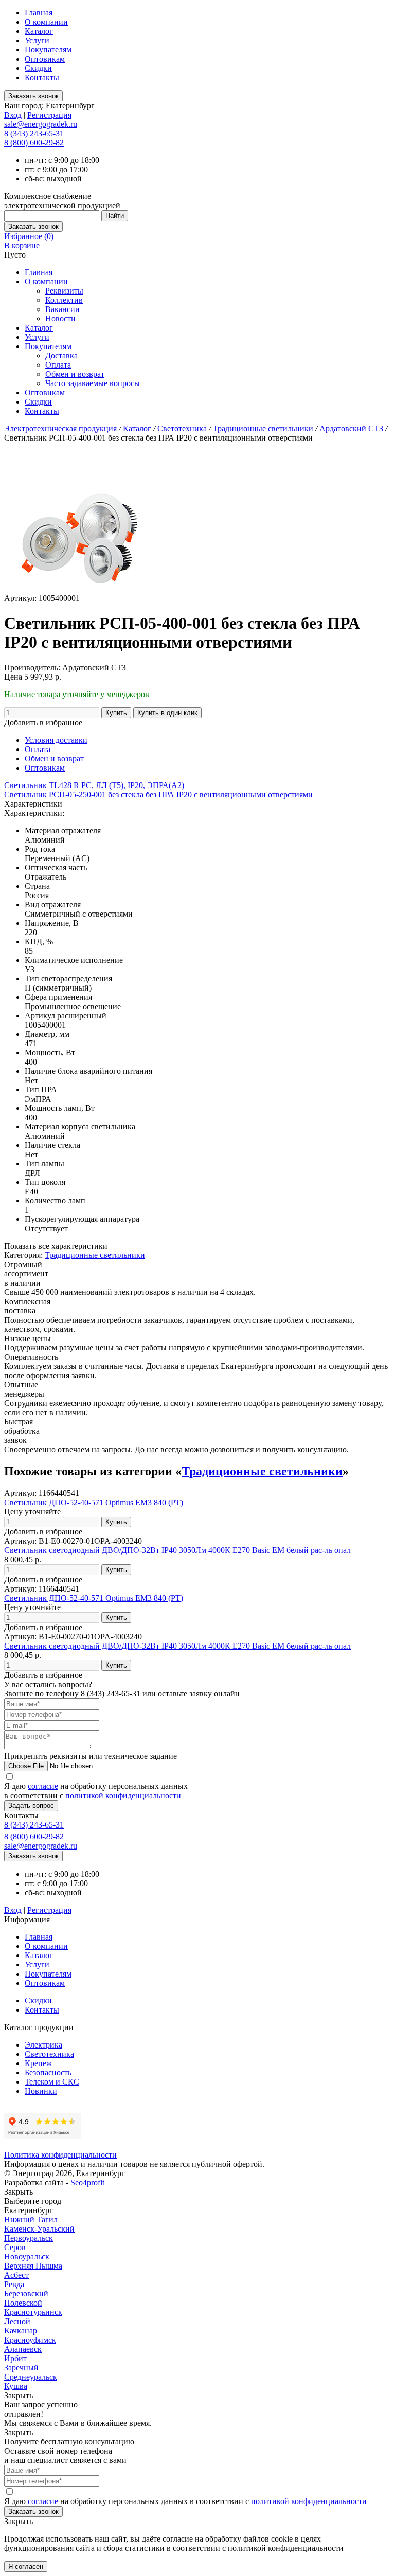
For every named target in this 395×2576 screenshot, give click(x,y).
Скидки (38, 68)
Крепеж (38, 2063)
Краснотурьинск (33, 2312)
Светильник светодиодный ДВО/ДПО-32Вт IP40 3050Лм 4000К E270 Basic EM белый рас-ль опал (177, 1550)
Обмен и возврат (75, 374)
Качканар (21, 2331)
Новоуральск (27, 2257)
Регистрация (49, 115)
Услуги (37, 40)
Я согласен (26, 2566)
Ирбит (15, 2358)
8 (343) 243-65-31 (34, 133)
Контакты (42, 77)
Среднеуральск (31, 2377)
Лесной (17, 2321)
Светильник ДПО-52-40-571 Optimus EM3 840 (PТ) (94, 1502)
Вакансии (62, 309)
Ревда (14, 2284)
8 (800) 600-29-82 (34, 143)
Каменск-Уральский (39, 2229)
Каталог (39, 31)
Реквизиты (64, 291)
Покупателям (48, 50)
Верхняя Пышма (33, 2266)
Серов (15, 2247)
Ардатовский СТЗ (352, 428)
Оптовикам (45, 59)
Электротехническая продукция (61, 428)
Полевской (23, 2303)
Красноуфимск (30, 2340)
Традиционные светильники (264, 428)
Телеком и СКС (52, 2082)
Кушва (16, 2386)
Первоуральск (29, 2238)
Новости (60, 318)
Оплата (58, 365)
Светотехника (183, 428)
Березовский (26, 2294)
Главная (39, 13)
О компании (46, 22)
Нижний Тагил (31, 2219)
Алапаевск (23, 2349)
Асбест (16, 2275)
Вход (13, 115)
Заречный (21, 2368)
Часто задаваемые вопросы (93, 383)
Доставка (61, 355)
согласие (43, 1786)
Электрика (43, 2045)
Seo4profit (87, 2182)
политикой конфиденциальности (123, 1795)
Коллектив (64, 300)
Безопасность (48, 2072)
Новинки (41, 2091)
